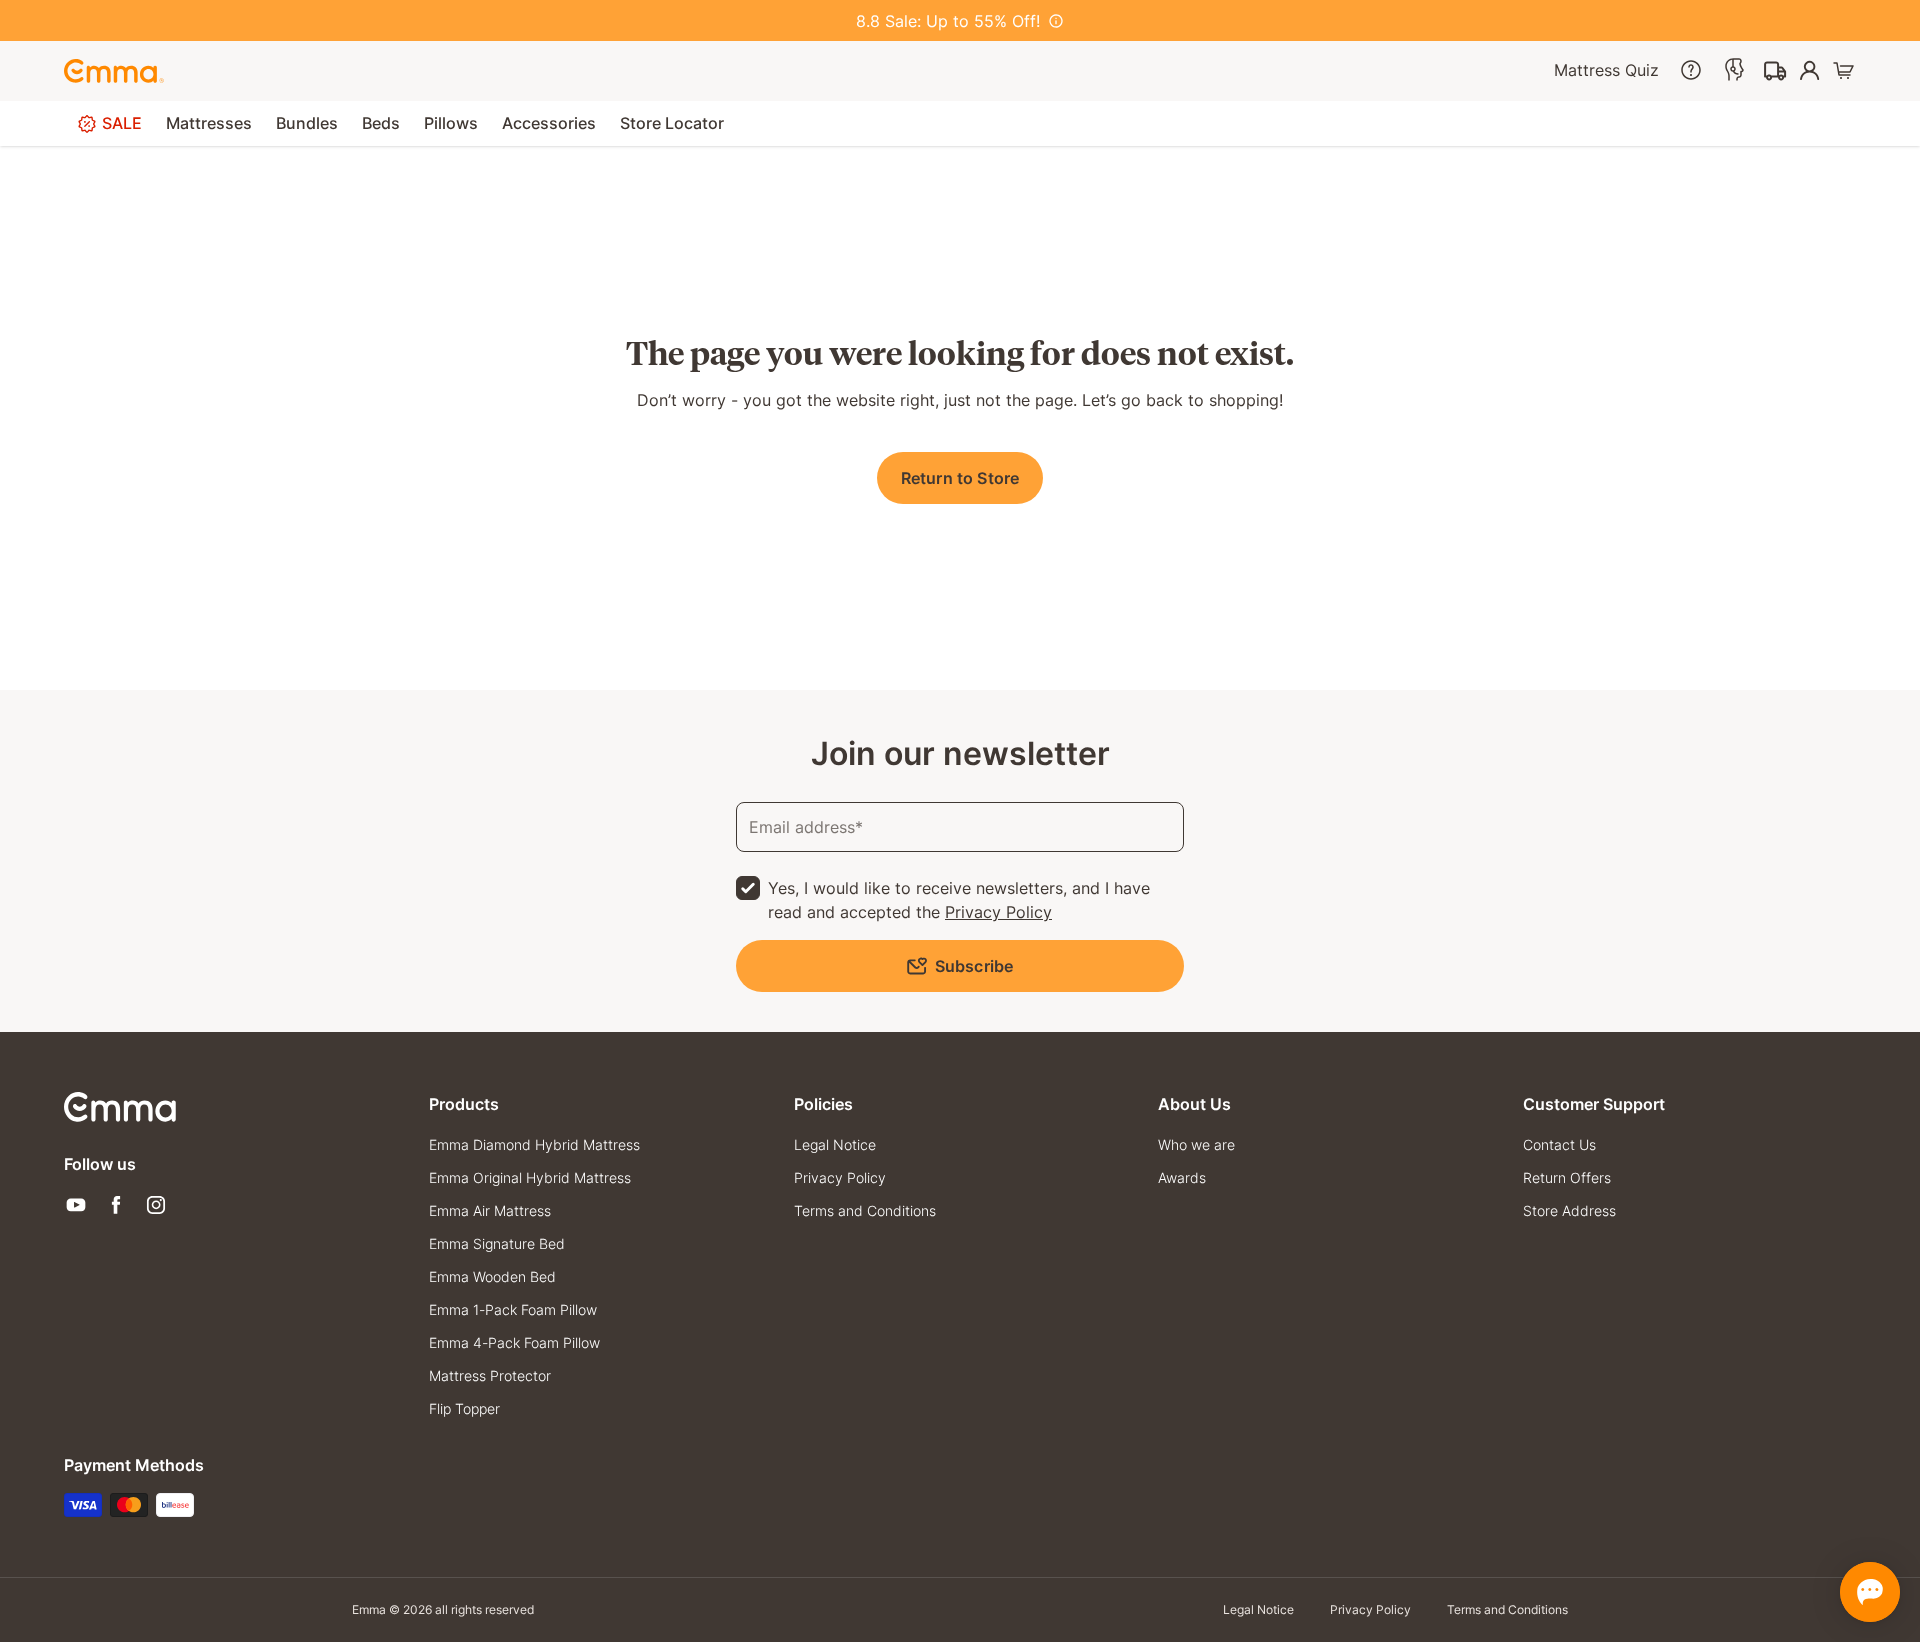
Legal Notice (835, 1144)
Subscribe (974, 966)
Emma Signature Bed (497, 1243)
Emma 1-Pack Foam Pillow (513, 1309)
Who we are (1196, 1144)
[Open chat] (1870, 1592)
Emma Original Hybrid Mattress (530, 1177)
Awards (1182, 1177)
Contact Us (1559, 1144)
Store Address (1569, 1210)
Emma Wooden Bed (492, 1276)
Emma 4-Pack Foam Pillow (514, 1342)
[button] (1844, 70)
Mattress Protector (490, 1375)
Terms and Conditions (865, 1210)
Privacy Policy (998, 912)
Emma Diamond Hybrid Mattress (534, 1144)
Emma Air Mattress (490, 1210)
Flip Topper (464, 1408)
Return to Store (960, 478)
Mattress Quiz (1606, 70)
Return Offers (1567, 1177)
